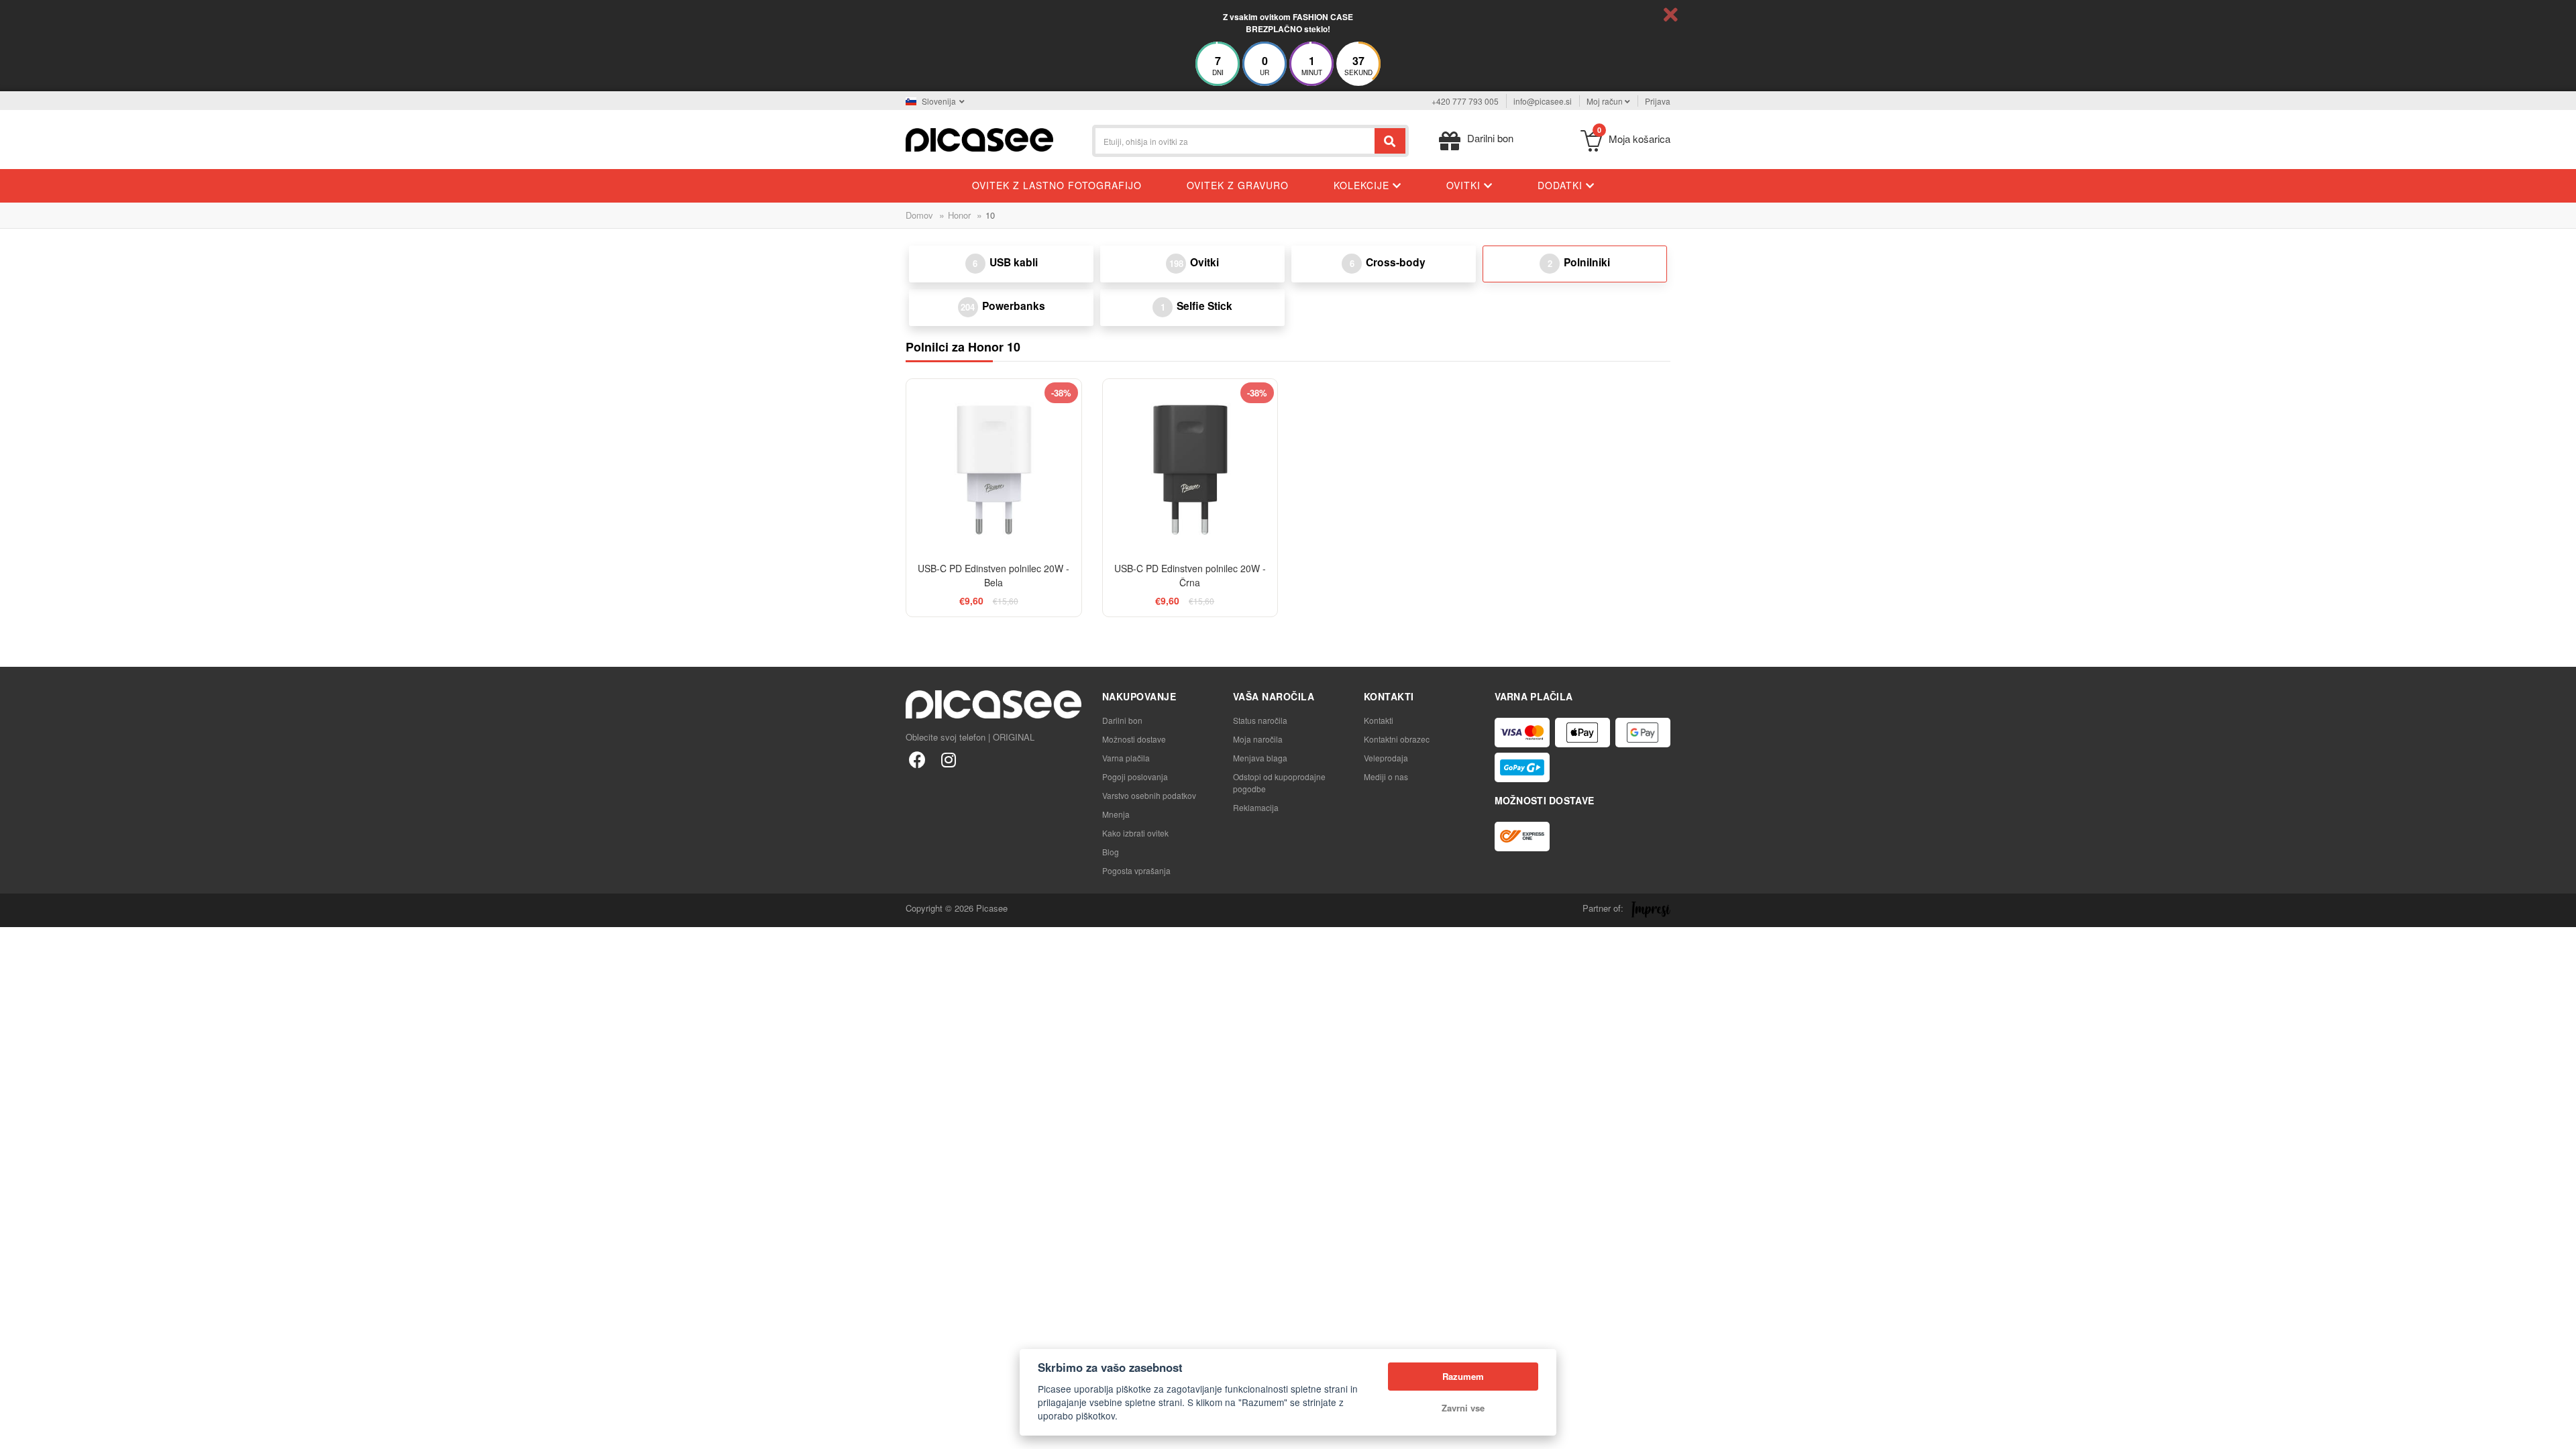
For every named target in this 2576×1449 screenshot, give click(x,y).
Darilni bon (1122, 720)
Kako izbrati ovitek (1135, 833)
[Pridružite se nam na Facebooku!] (917, 759)
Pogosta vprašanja (1136, 870)
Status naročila (1260, 720)
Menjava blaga (1260, 758)
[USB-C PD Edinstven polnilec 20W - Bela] (994, 467)
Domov (919, 215)
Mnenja (1116, 814)
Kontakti (1379, 720)
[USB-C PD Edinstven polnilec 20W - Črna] (1190, 467)
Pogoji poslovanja (1135, 776)
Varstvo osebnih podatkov (1149, 795)
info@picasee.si (1543, 101)
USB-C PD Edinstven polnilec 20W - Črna (1190, 575)
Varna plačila (1126, 758)
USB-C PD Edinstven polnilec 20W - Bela (994, 575)
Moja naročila (1258, 739)
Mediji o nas (1386, 776)
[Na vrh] (17, 1432)
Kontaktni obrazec (1397, 739)
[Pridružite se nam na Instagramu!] (948, 759)
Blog (1111, 852)
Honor (959, 215)
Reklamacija (1256, 807)
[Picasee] (979, 139)
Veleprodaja (1386, 758)
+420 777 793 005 (1465, 101)
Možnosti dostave (1134, 739)
